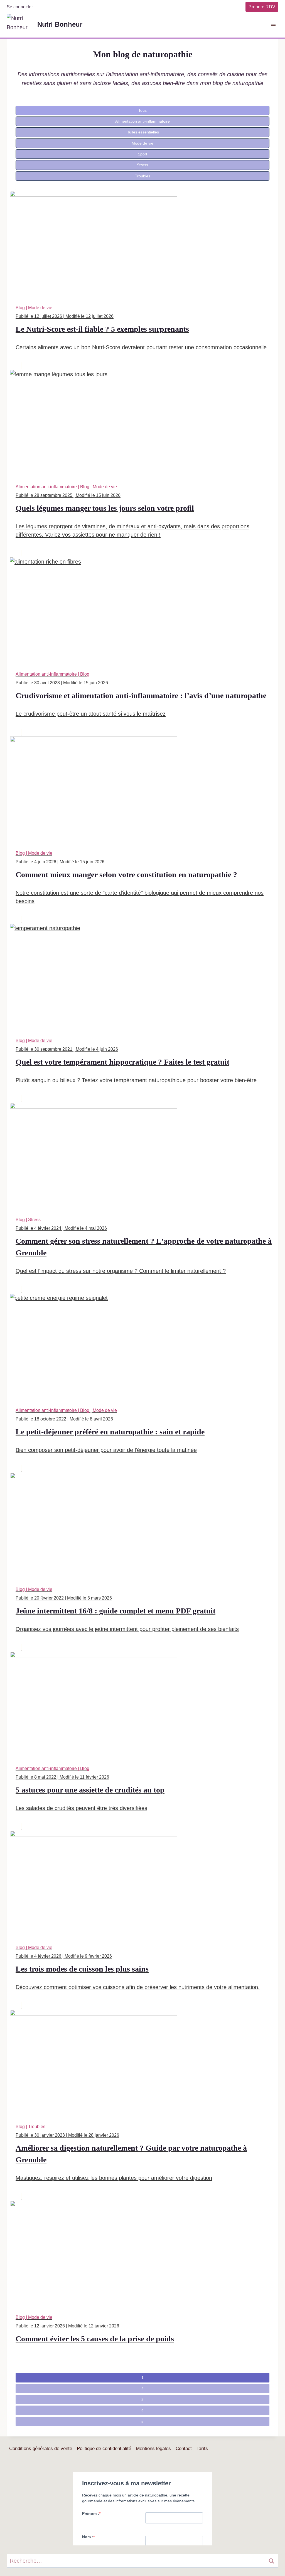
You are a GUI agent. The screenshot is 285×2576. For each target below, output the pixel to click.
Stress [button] (142, 165)
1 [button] (142, 2377)
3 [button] (142, 2399)
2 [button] (142, 2389)
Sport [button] (142, 154)
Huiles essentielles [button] (143, 132)
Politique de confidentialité (104, 2449)
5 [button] (142, 2421)
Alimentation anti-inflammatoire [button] (142, 121)
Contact (184, 2449)
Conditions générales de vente (41, 2449)
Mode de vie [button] (142, 143)
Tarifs (202, 2449)
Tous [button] (142, 110)
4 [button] (142, 2410)
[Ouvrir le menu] (273, 25)
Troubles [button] (143, 176)
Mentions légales (153, 2449)
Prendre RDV (262, 7)
